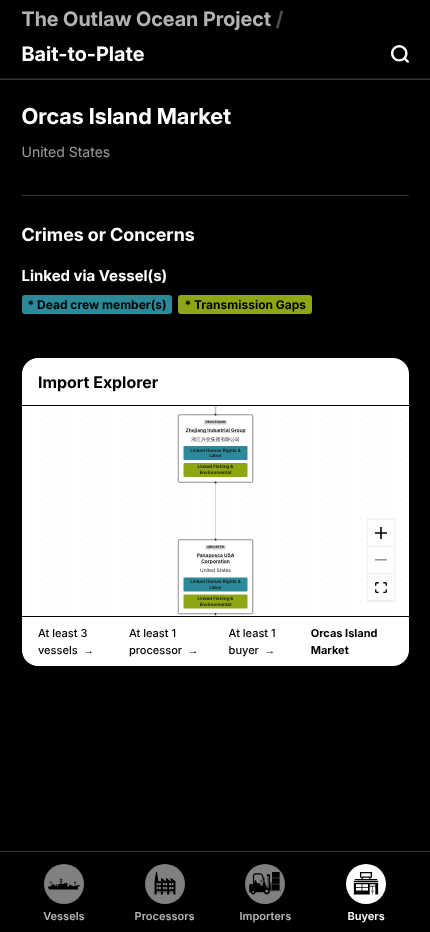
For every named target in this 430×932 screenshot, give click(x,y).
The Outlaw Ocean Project (147, 19)
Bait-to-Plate (83, 54)
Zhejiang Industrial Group (215, 430)
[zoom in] (381, 533)
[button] (215, 448)
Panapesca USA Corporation (215, 558)
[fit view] (381, 587)
